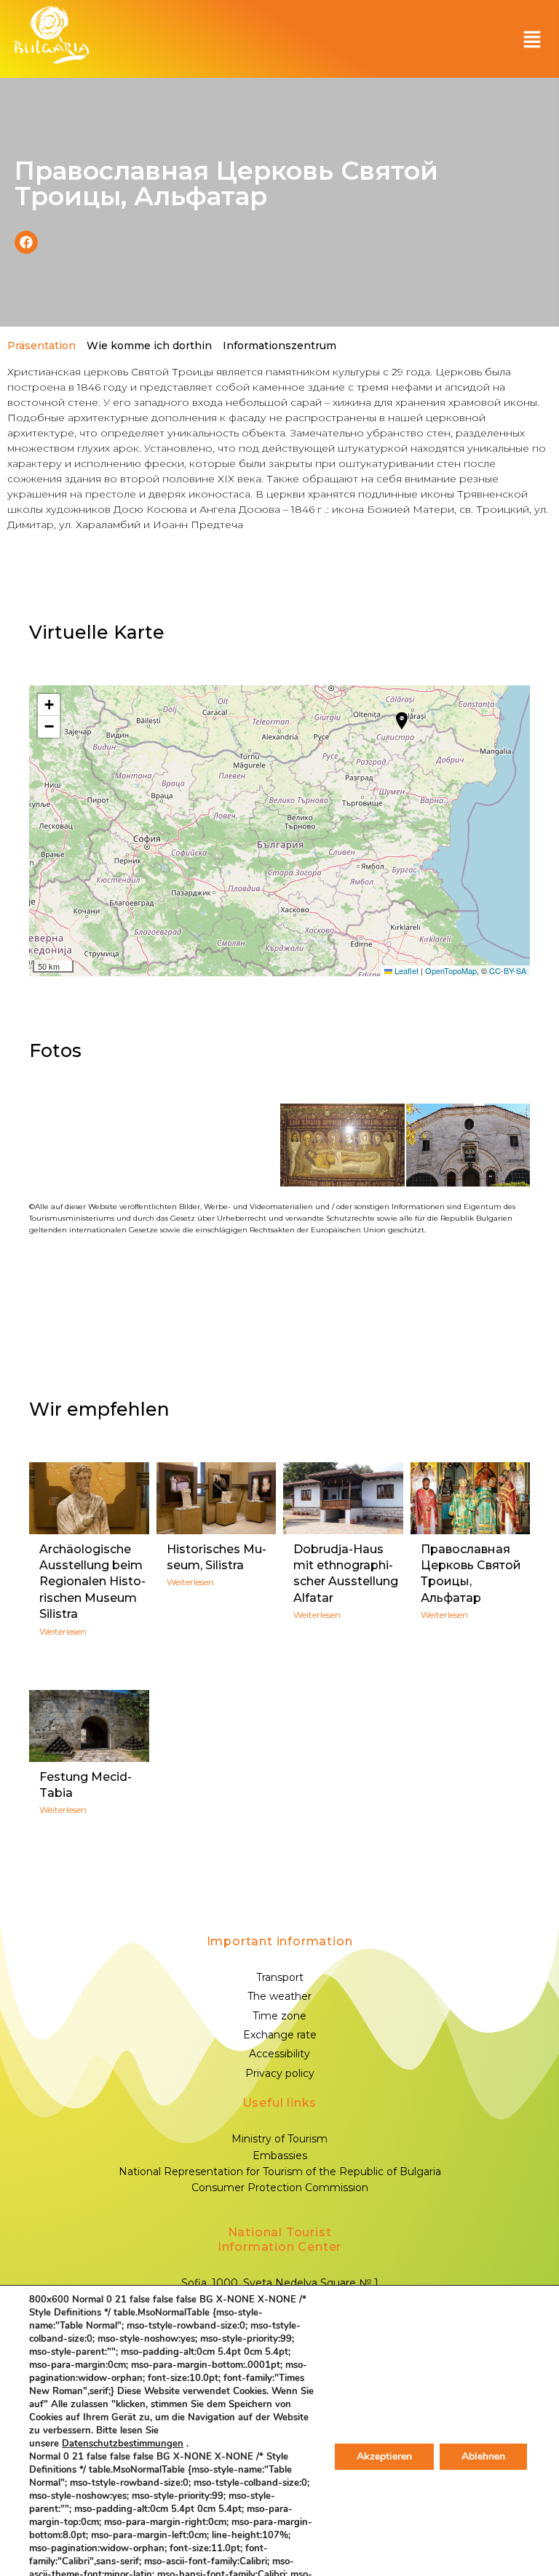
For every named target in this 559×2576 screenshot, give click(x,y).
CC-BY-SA (508, 970)
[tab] (40, 346)
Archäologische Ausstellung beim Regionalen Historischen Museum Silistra (92, 1582)
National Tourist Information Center (279, 2240)
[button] (532, 39)
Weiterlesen (63, 1631)
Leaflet (405, 970)
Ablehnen (483, 2456)
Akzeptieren (384, 2456)
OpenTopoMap (451, 970)
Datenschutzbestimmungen (123, 2444)
